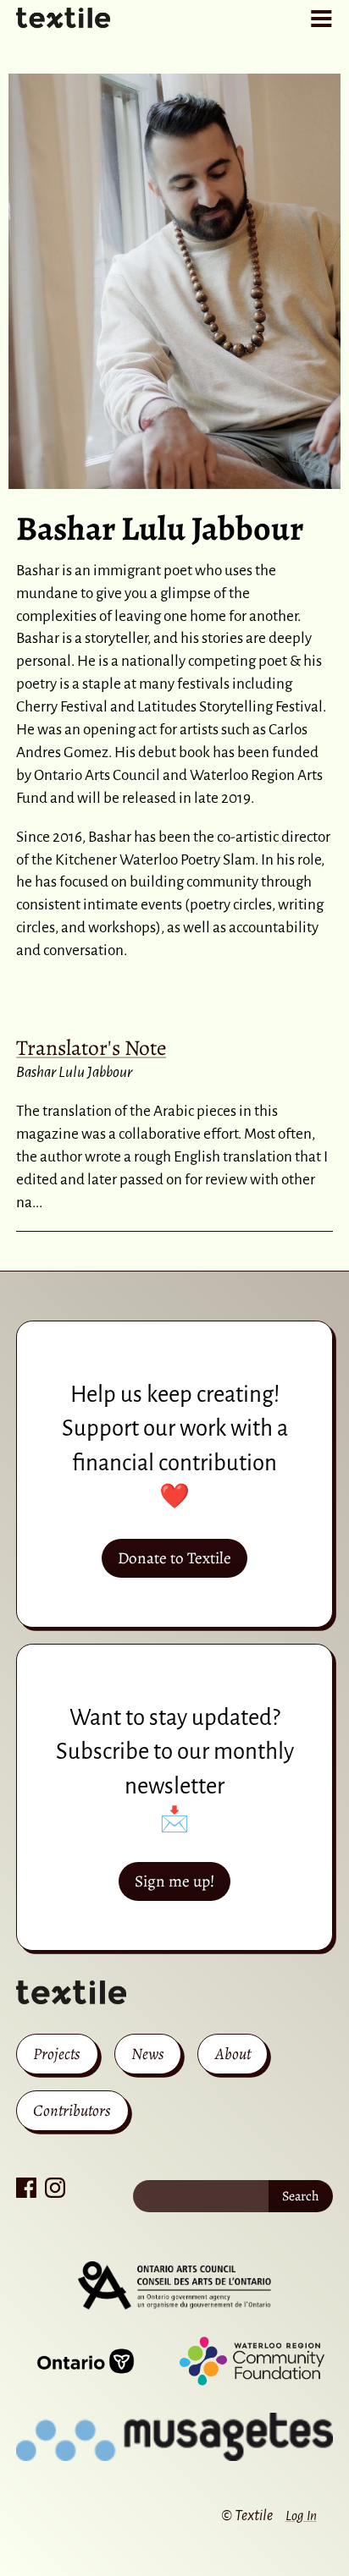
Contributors (72, 2110)
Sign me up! (174, 1881)
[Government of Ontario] (86, 2361)
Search (301, 2196)
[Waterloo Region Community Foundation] (252, 2361)
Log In (301, 2516)
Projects (57, 2054)
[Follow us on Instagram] (55, 2188)
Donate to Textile (174, 1558)
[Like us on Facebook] (26, 2188)
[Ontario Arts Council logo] (174, 2286)
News (148, 2054)
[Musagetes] (174, 2437)
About (233, 2054)
